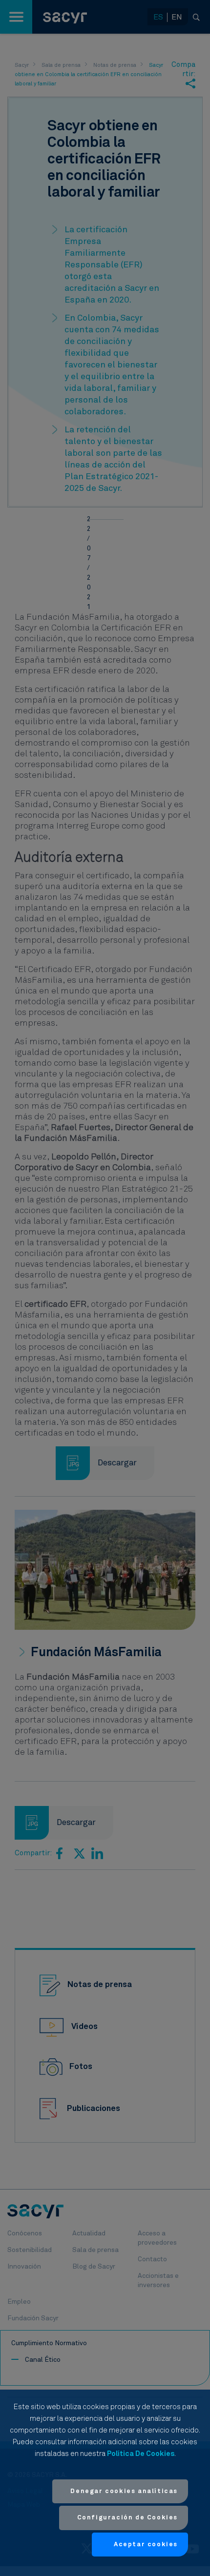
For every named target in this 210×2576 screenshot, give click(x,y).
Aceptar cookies (146, 2545)
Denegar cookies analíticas (124, 2491)
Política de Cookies (141, 2454)
